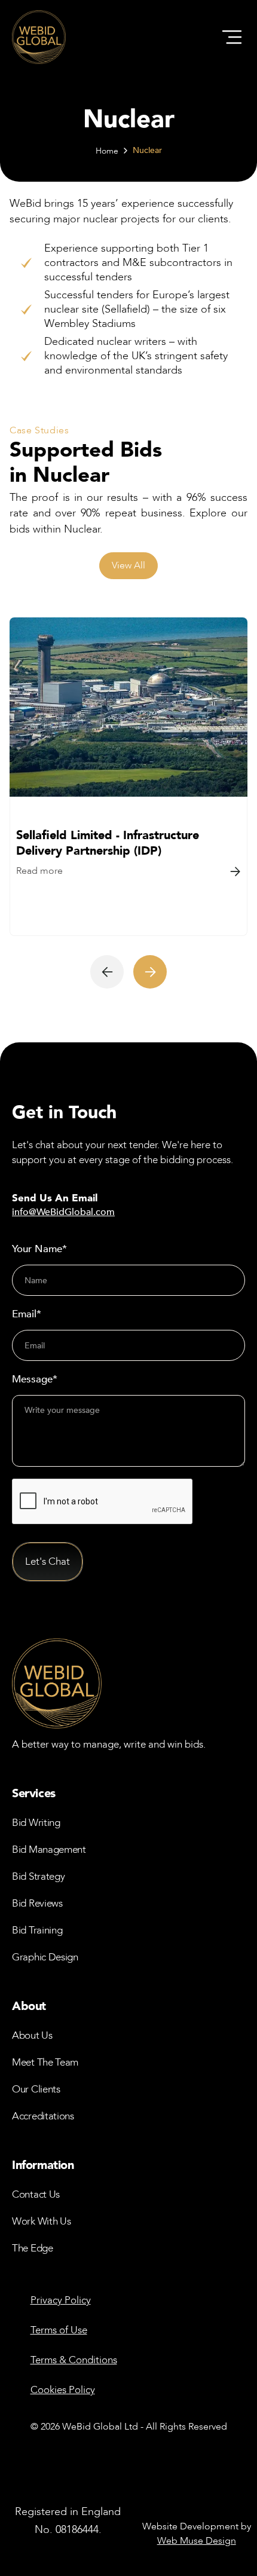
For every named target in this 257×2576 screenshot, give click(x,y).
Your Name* (39, 1249)
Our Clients (36, 2089)
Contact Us (36, 2194)
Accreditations (43, 2116)
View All (128, 565)
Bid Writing (36, 1823)
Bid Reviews (37, 1903)
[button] (232, 37)
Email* (27, 1314)
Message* (35, 1379)
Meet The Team (45, 2062)
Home (107, 151)
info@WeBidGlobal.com (63, 1212)
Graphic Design (45, 1957)
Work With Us (41, 2221)
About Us (32, 2035)
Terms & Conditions (74, 2360)
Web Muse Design (197, 2541)
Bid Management (49, 1850)
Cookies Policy (63, 2390)
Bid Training (37, 1930)
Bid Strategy (38, 1876)
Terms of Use (59, 2330)
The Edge (33, 2248)
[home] (39, 37)
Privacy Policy (61, 2300)
